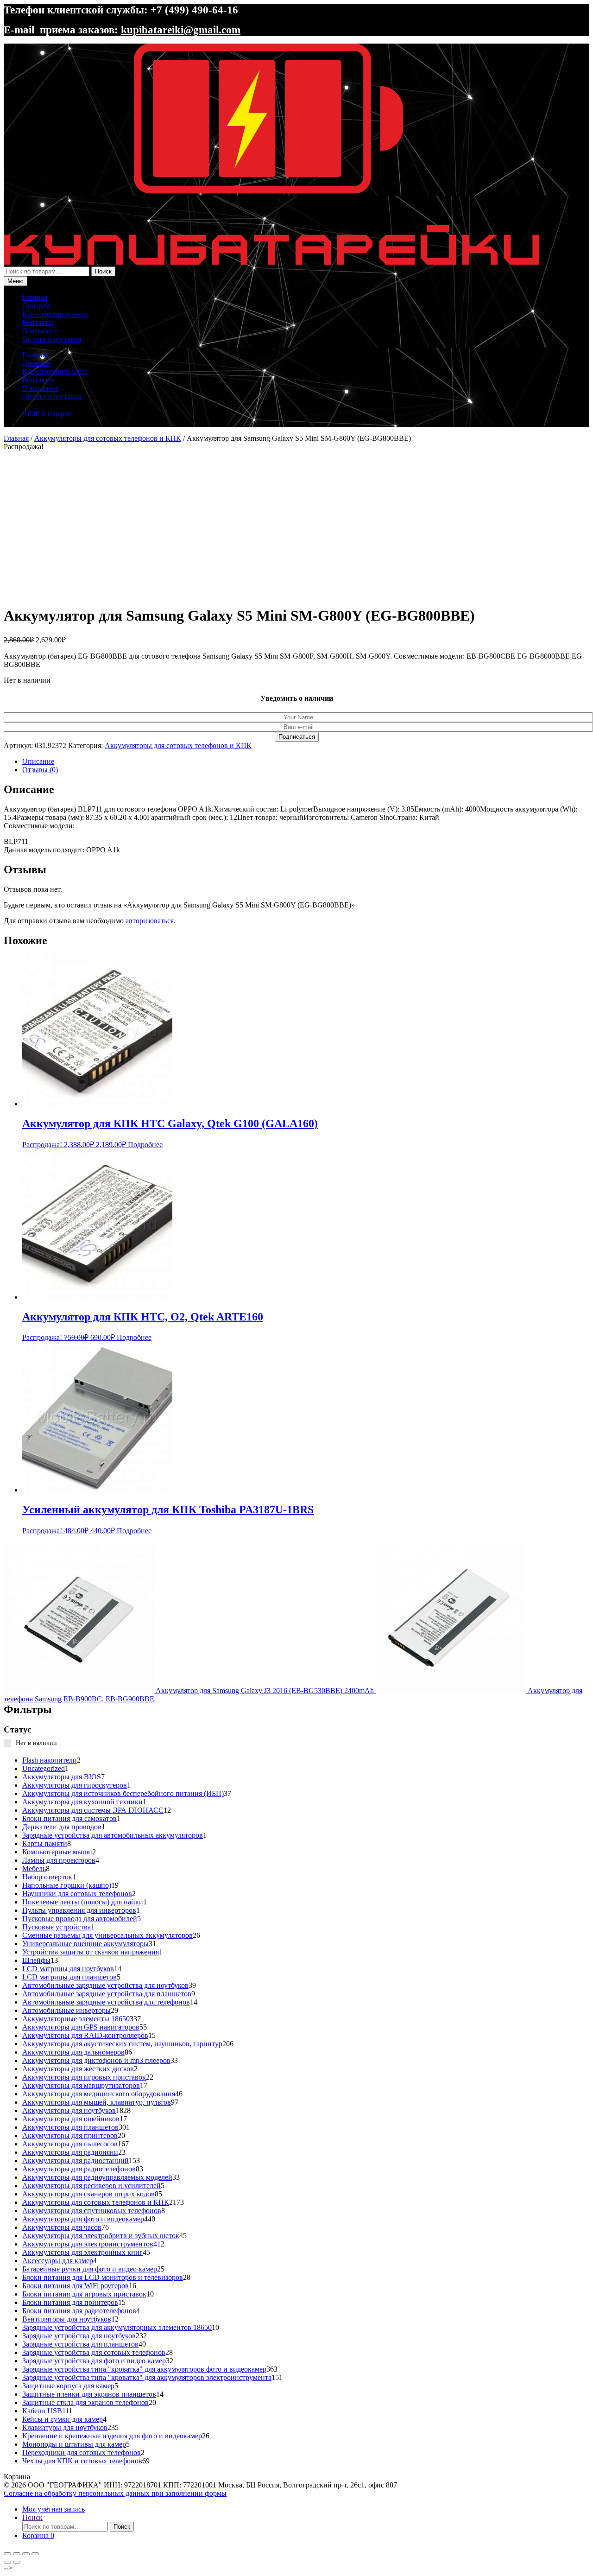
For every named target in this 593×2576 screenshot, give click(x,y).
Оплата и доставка (52, 339)
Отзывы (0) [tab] (40, 770)
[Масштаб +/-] (7, 2554)
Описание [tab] (38, 761)
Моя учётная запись (54, 2509)
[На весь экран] (17, 2554)
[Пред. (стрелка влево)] (7, 2562)
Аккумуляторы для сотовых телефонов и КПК (108, 438)
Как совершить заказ (55, 314)
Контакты (38, 322)
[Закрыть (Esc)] (35, 2554)
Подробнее (145, 1145)
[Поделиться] (26, 2554)
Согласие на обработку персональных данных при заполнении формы (115, 2493)
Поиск (103, 271)
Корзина (38, 2535)
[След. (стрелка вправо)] (17, 2562)
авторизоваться (150, 921)
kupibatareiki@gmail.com (181, 30)
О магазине (40, 331)
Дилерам (36, 306)
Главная (35, 297)
